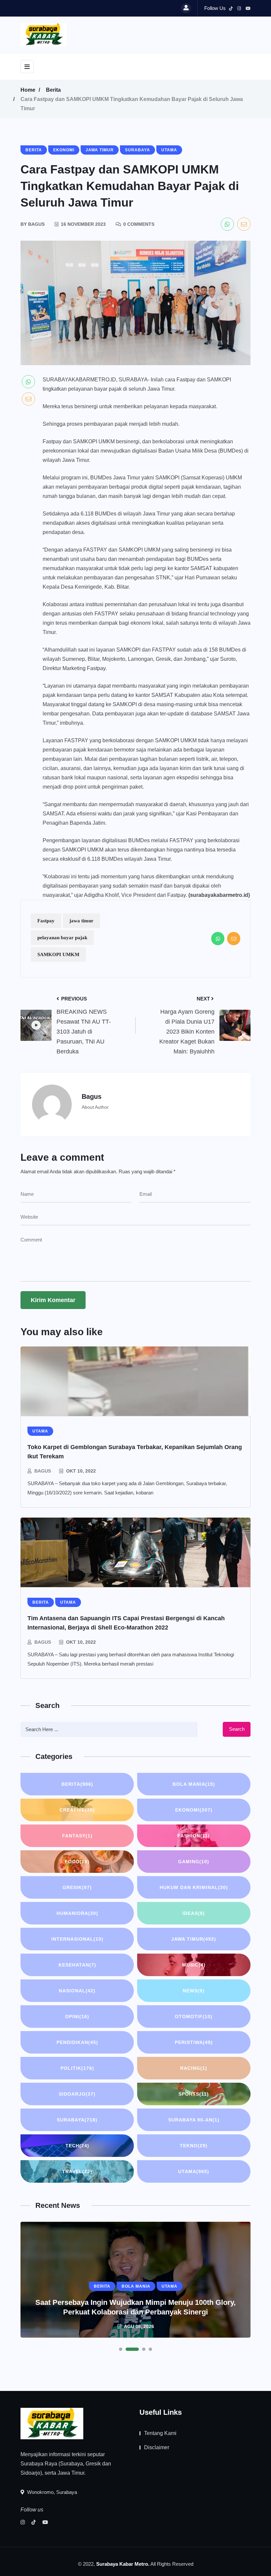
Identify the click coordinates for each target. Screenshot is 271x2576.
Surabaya (77, 2120)
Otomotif (194, 2017)
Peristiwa (194, 2042)
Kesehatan (77, 1965)
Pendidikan (77, 2042)
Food (77, 1862)
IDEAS (194, 1913)
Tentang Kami (160, 2433)
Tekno (194, 2146)
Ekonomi (194, 1810)
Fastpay (46, 921)
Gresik (77, 1887)
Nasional (77, 1991)
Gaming (194, 1862)
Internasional (77, 1939)
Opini (77, 2017)
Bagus (43, 1471)
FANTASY (77, 1836)
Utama (194, 2171)
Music (194, 1965)
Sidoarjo (77, 2094)
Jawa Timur (194, 1939)
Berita (53, 90)
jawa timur (81, 921)
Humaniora (77, 1913)
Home (28, 90)
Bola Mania (194, 1784)
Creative (77, 1810)
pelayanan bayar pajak (62, 938)
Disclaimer (157, 2447)
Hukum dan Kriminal (194, 1887)
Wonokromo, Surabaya (51, 2492)
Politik (77, 2068)
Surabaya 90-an (194, 2120)
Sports (194, 2094)
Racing (194, 2068)
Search (237, 1729)
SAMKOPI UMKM (58, 954)
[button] (121, 2349)
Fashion (194, 1836)
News (194, 1991)
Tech (77, 2146)
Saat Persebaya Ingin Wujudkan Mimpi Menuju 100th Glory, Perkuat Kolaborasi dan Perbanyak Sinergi (135, 2307)
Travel (77, 2171)
